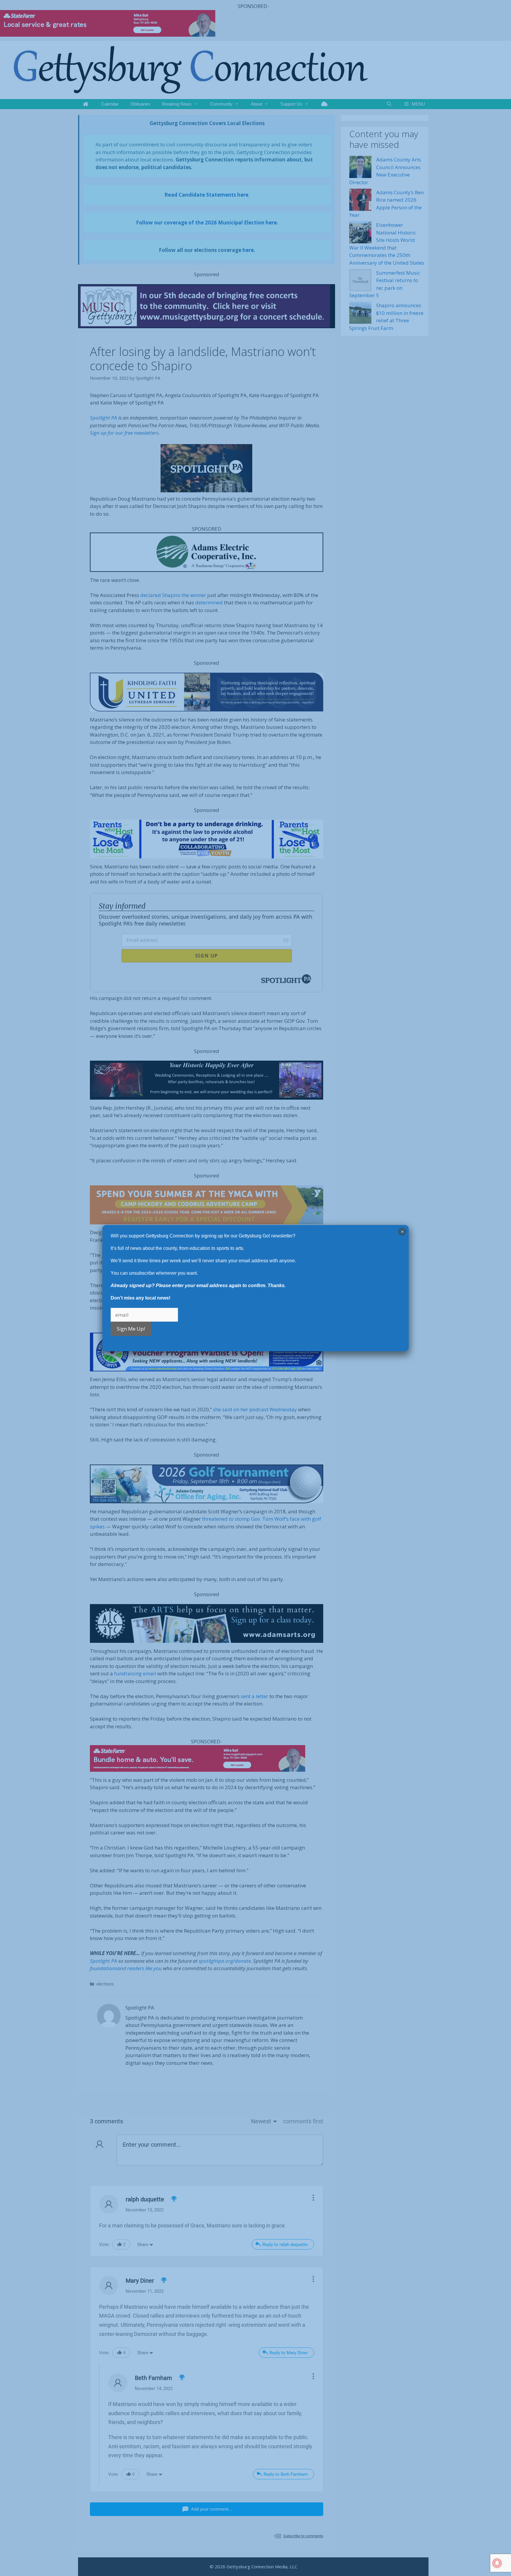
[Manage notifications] (497, 2563)
